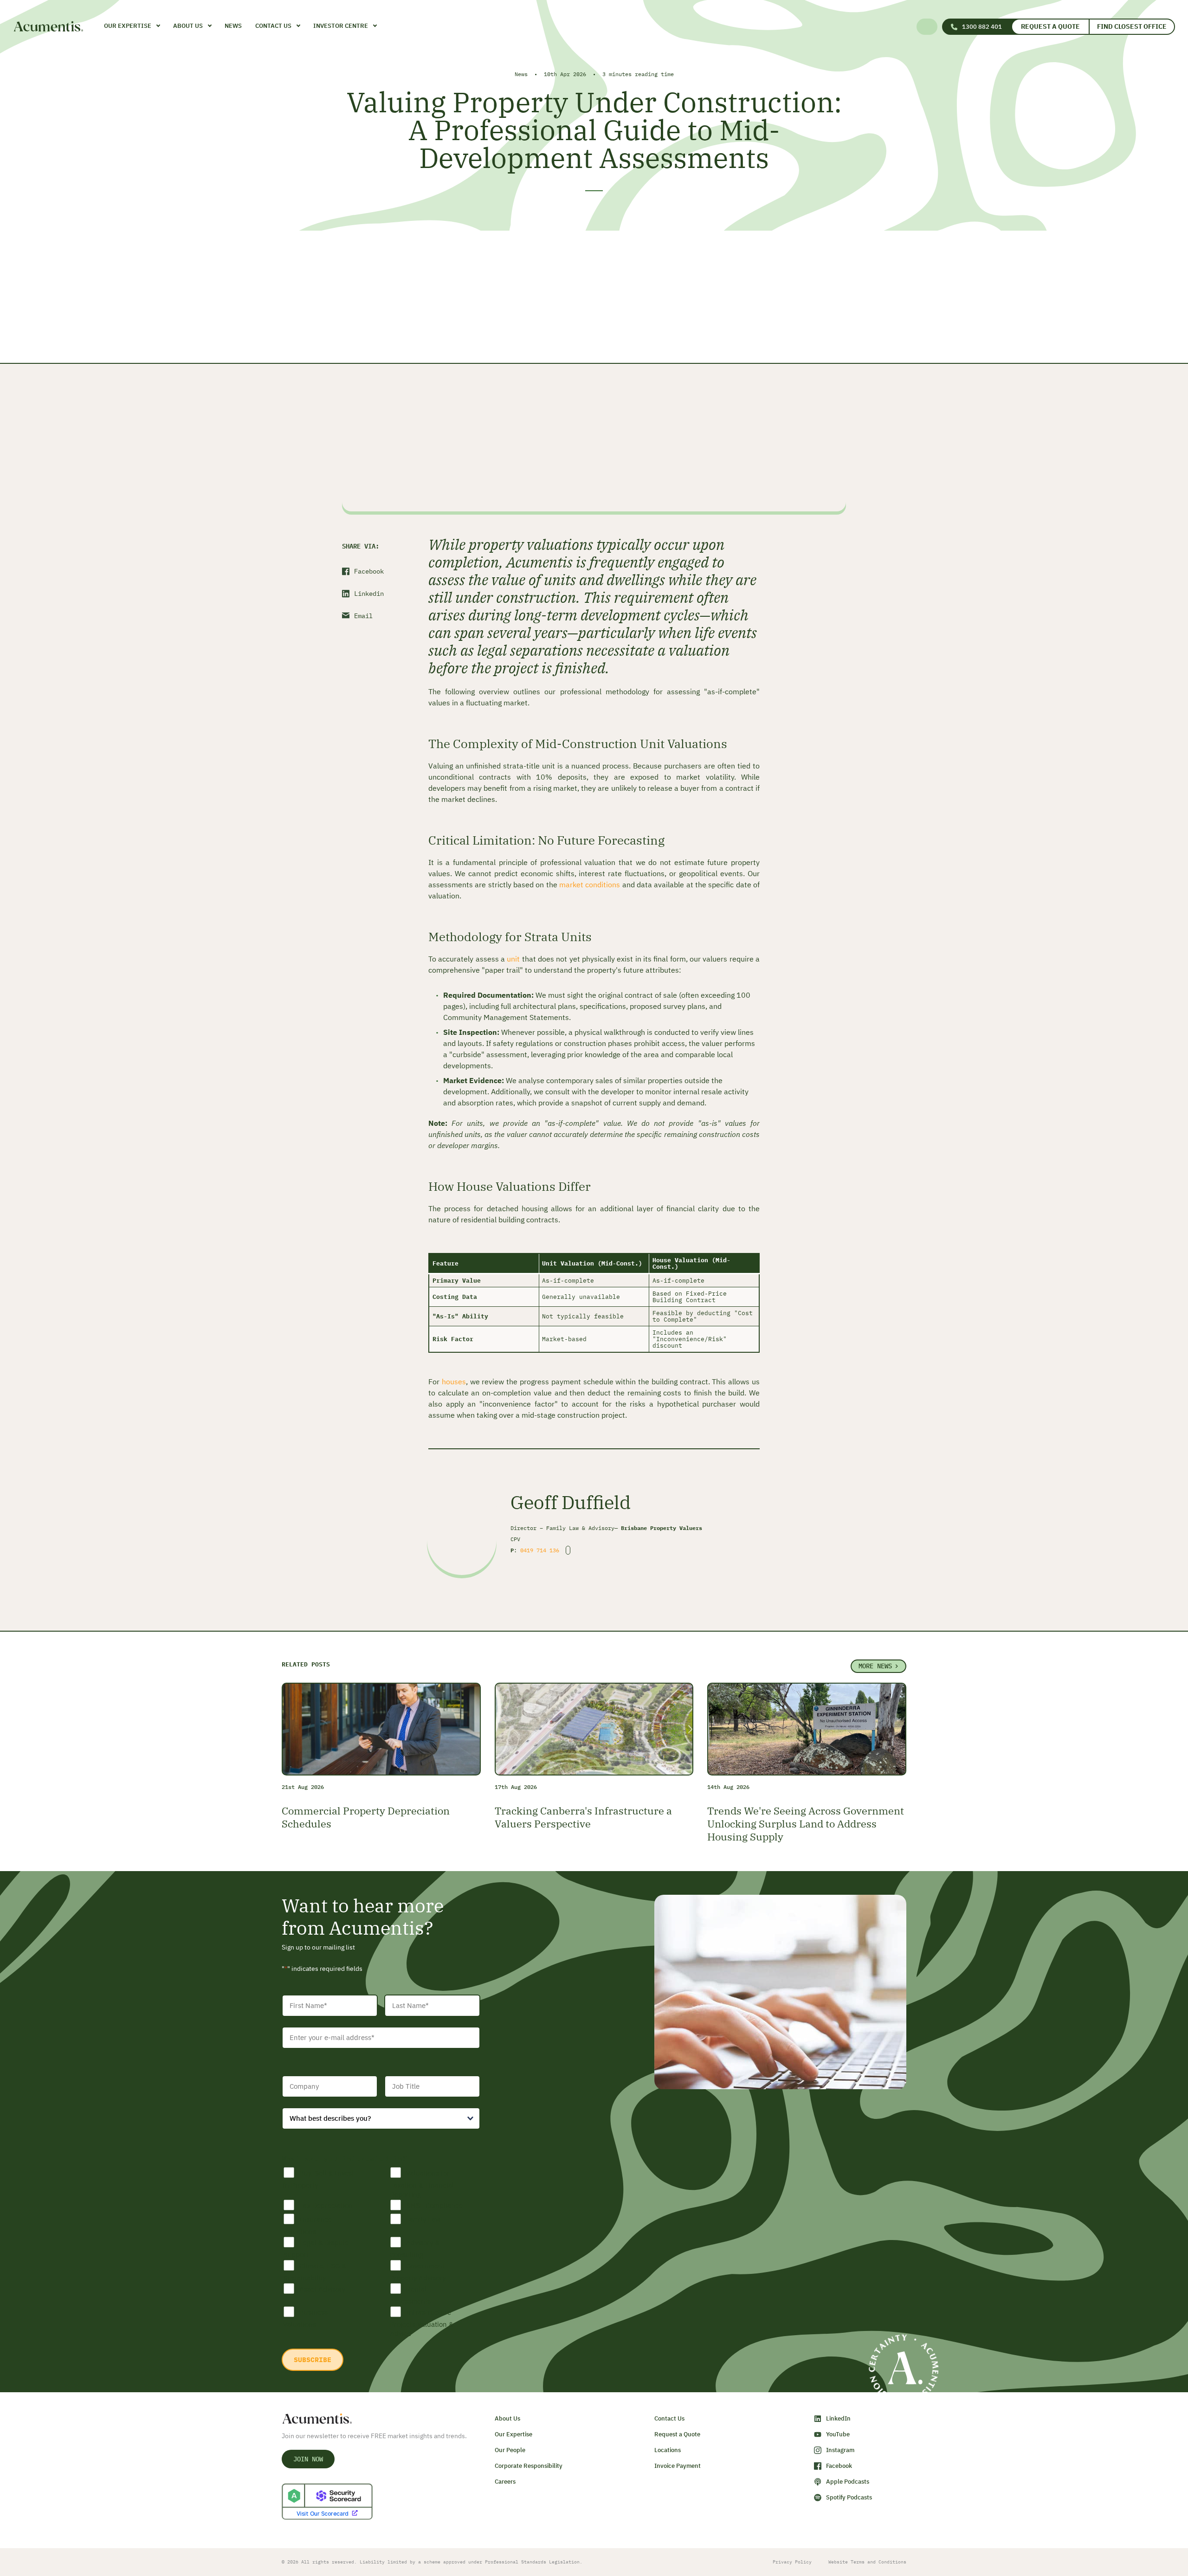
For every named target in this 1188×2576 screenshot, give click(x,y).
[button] (928, 27)
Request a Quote (1050, 26)
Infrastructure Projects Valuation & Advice (422, 2323)
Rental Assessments (410, 2295)
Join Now (308, 2459)
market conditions (590, 884)
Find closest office (1132, 26)
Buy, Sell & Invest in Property (319, 2179)
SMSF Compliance (434, 2205)
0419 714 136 (540, 1550)
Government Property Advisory (418, 2272)
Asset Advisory (322, 2289)
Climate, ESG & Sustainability (315, 2272)
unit (514, 959)
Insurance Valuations (307, 2225)
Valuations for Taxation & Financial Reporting (422, 2184)
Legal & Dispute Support (316, 2249)
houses (454, 1382)
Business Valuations (305, 2318)
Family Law (423, 2219)
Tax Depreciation (326, 2205)
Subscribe (313, 2360)
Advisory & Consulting (415, 2249)
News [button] (233, 26)
